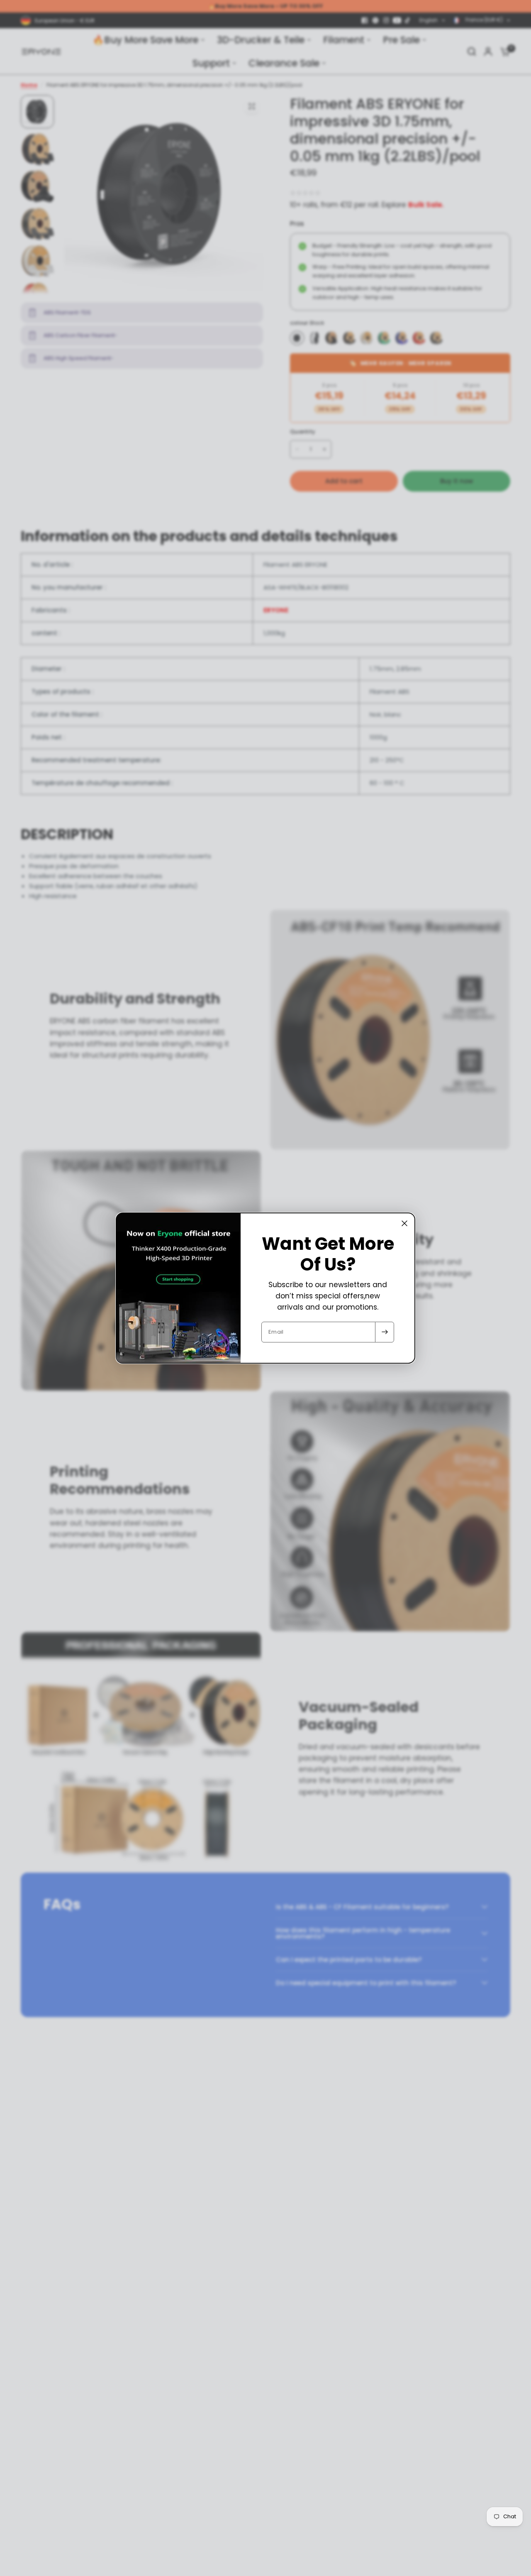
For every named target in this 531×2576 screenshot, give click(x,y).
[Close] (404, 1223)
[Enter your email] (385, 1332)
